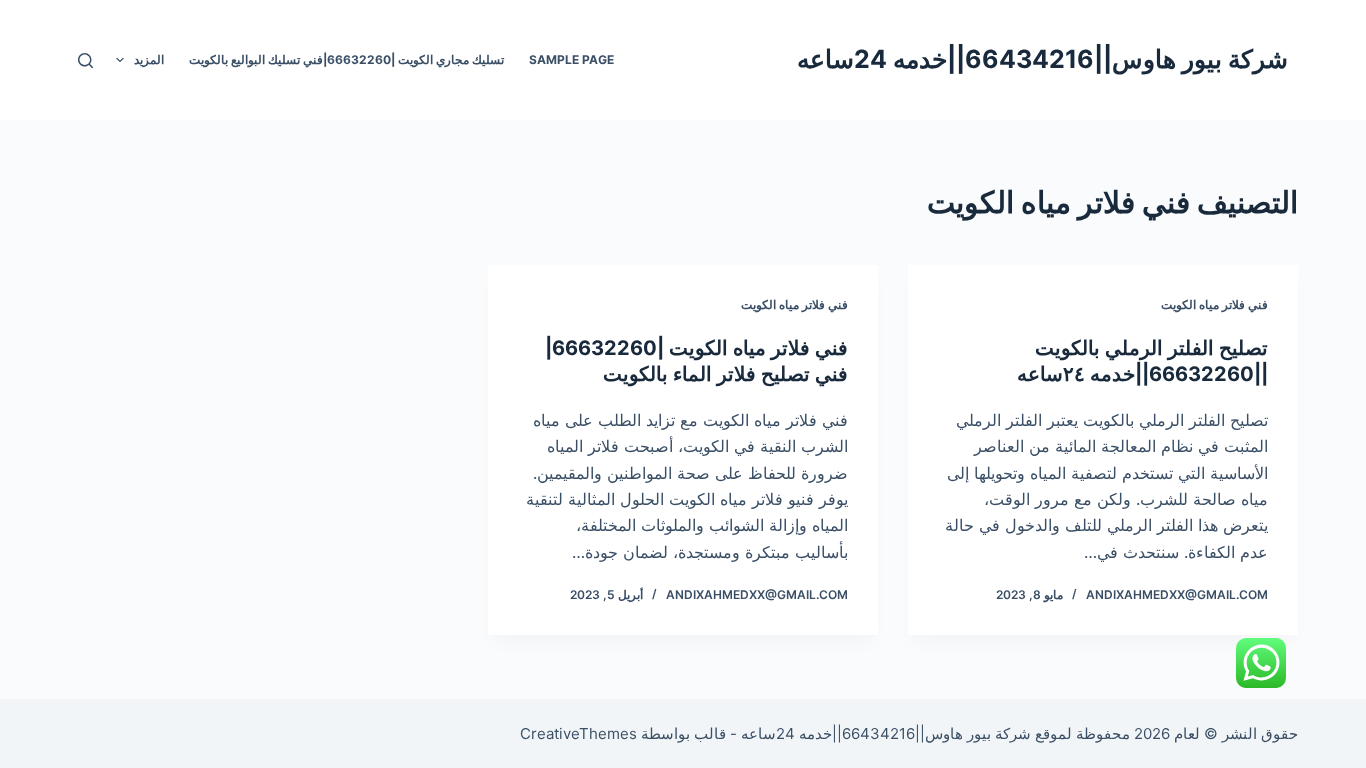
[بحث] (85, 60)
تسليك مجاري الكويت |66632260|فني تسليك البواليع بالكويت (346, 59)
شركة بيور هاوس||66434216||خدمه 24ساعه (1042, 59)
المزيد (149, 59)
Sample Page (571, 59)
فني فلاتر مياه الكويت (1214, 304)
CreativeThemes (578, 733)
